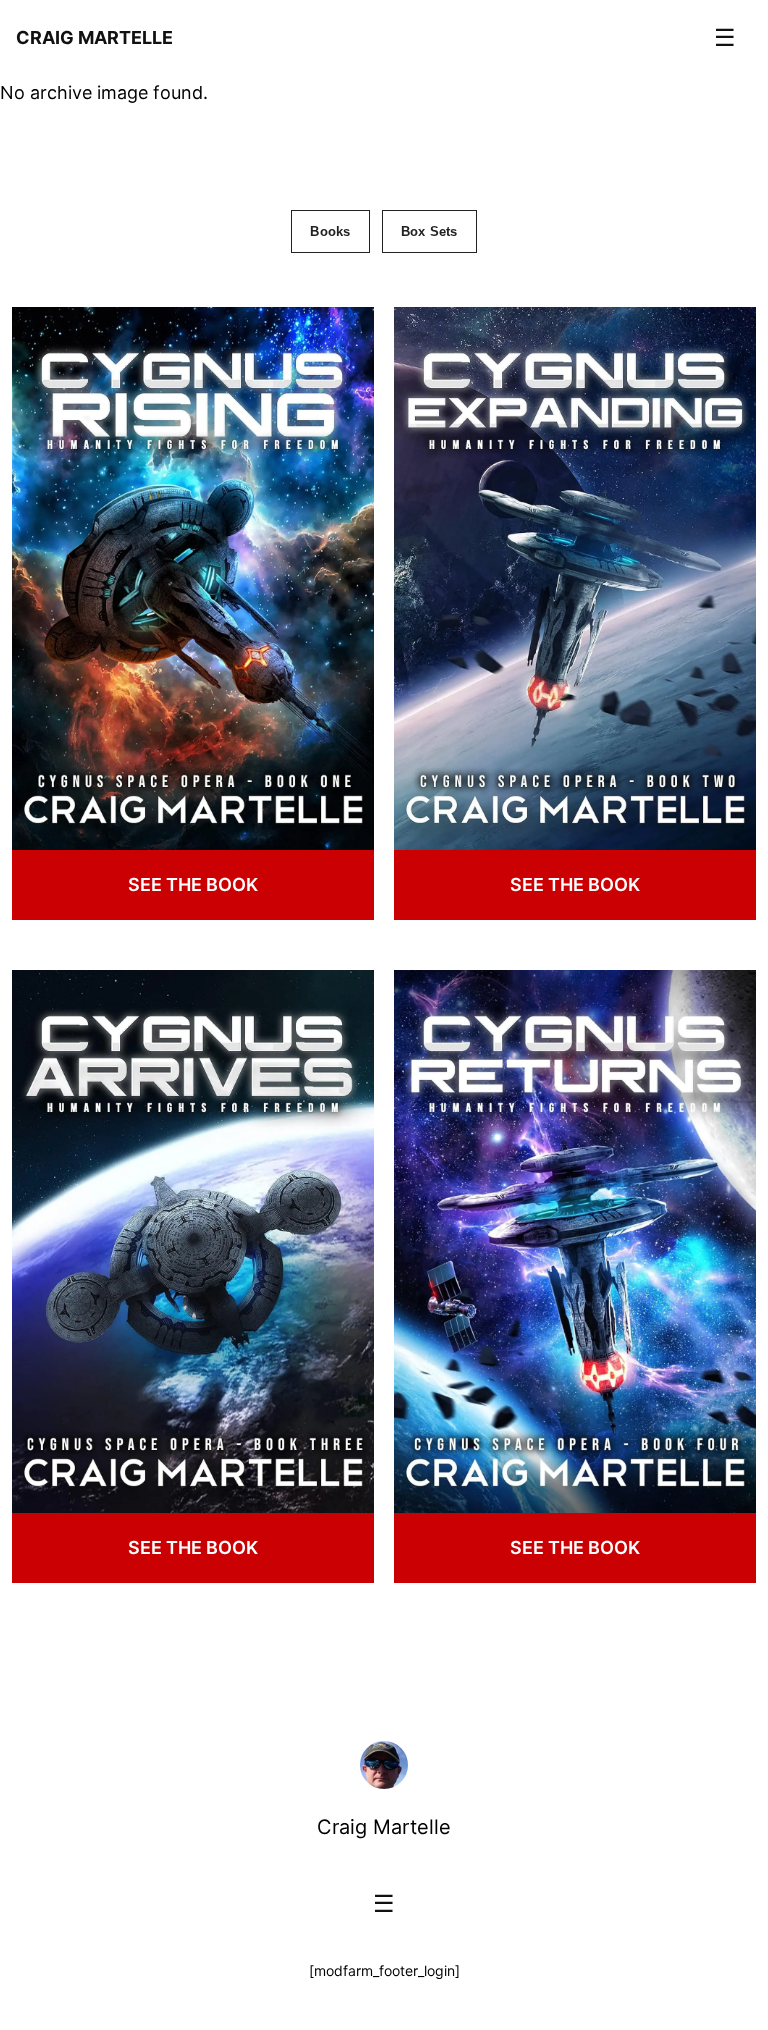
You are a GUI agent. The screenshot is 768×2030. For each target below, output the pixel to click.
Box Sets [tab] (429, 231)
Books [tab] (330, 231)
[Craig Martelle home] (384, 1765)
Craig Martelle (384, 1827)
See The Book (193, 884)
